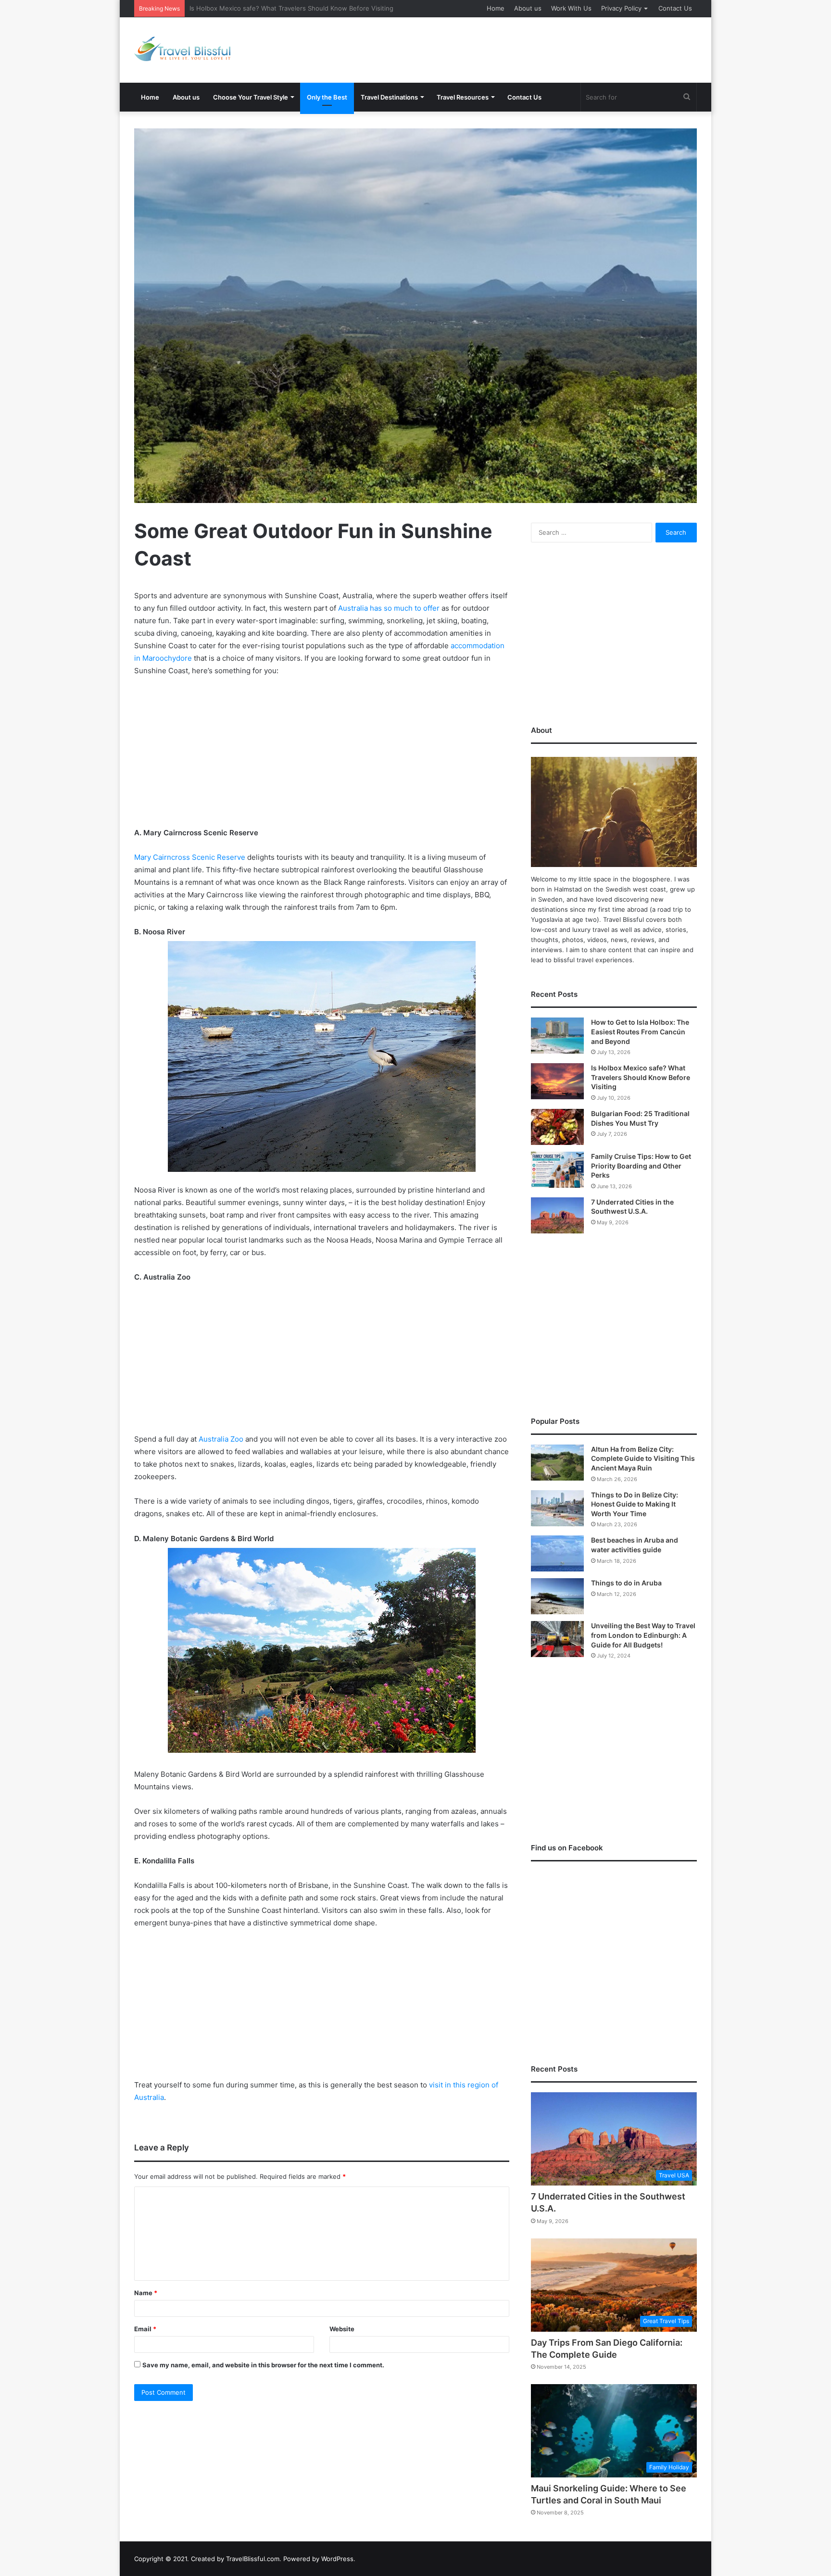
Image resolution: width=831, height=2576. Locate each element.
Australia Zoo (221, 1439)
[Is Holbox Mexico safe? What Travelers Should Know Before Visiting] (557, 1081)
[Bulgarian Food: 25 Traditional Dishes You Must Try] (557, 1127)
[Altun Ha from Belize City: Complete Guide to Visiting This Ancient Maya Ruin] (557, 1463)
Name (146, 2293)
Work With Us (571, 8)
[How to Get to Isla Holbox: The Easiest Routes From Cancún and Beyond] (557, 1036)
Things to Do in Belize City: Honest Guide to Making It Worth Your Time (635, 1504)
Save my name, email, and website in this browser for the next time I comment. (263, 2365)
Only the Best (327, 97)
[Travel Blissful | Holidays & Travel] (182, 49)
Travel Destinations (389, 97)
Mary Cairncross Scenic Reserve (190, 857)
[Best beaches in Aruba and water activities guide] (557, 1553)
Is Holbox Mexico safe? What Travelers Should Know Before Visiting (641, 1077)
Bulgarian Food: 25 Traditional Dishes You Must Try (266, 8)
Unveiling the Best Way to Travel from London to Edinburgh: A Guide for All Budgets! (643, 1635)
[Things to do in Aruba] (557, 1596)
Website (342, 2329)
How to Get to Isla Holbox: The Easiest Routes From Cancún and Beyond (640, 1031)
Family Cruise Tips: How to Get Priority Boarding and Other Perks (641, 1166)
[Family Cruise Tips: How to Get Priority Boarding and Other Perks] (557, 1170)
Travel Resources (463, 97)
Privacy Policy (621, 8)
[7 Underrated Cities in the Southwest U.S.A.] (557, 1215)
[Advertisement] (512, 49)
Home (496, 8)
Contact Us (675, 8)
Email (145, 2329)
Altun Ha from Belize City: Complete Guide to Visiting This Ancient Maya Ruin (643, 1458)
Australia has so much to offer (389, 608)
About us (528, 8)
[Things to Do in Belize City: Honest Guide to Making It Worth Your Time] (557, 1508)
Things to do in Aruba (626, 1583)
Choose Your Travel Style (251, 97)
